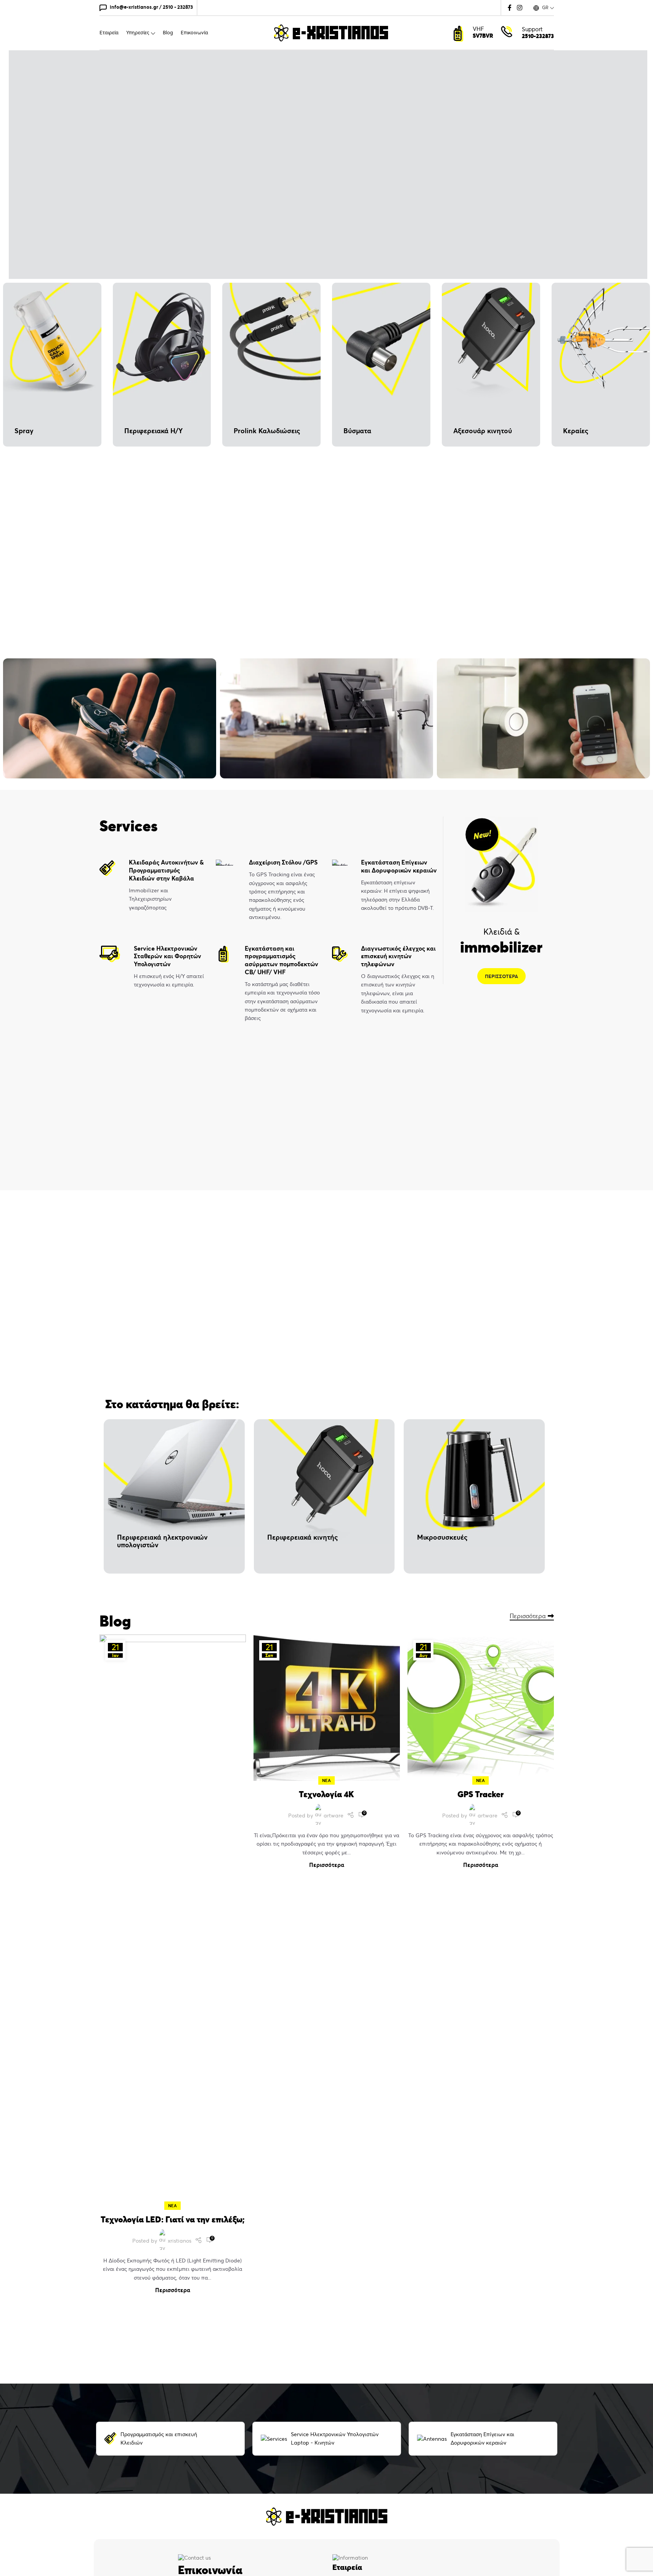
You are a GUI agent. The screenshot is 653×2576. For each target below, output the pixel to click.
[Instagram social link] (519, 8)
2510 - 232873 (178, 7)
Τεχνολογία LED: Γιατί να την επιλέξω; (173, 2219)
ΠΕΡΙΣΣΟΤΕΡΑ (501, 976)
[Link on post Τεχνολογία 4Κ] (327, 1708)
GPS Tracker (481, 1794)
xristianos (180, 2241)
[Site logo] (331, 32)
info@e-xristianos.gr (134, 7)
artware (334, 1816)
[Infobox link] (152, 885)
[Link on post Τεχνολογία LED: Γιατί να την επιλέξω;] (173, 1920)
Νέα (172, 2206)
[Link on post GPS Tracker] (481, 1708)
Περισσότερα (528, 1616)
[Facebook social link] (510, 8)
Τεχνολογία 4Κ (326, 1794)
